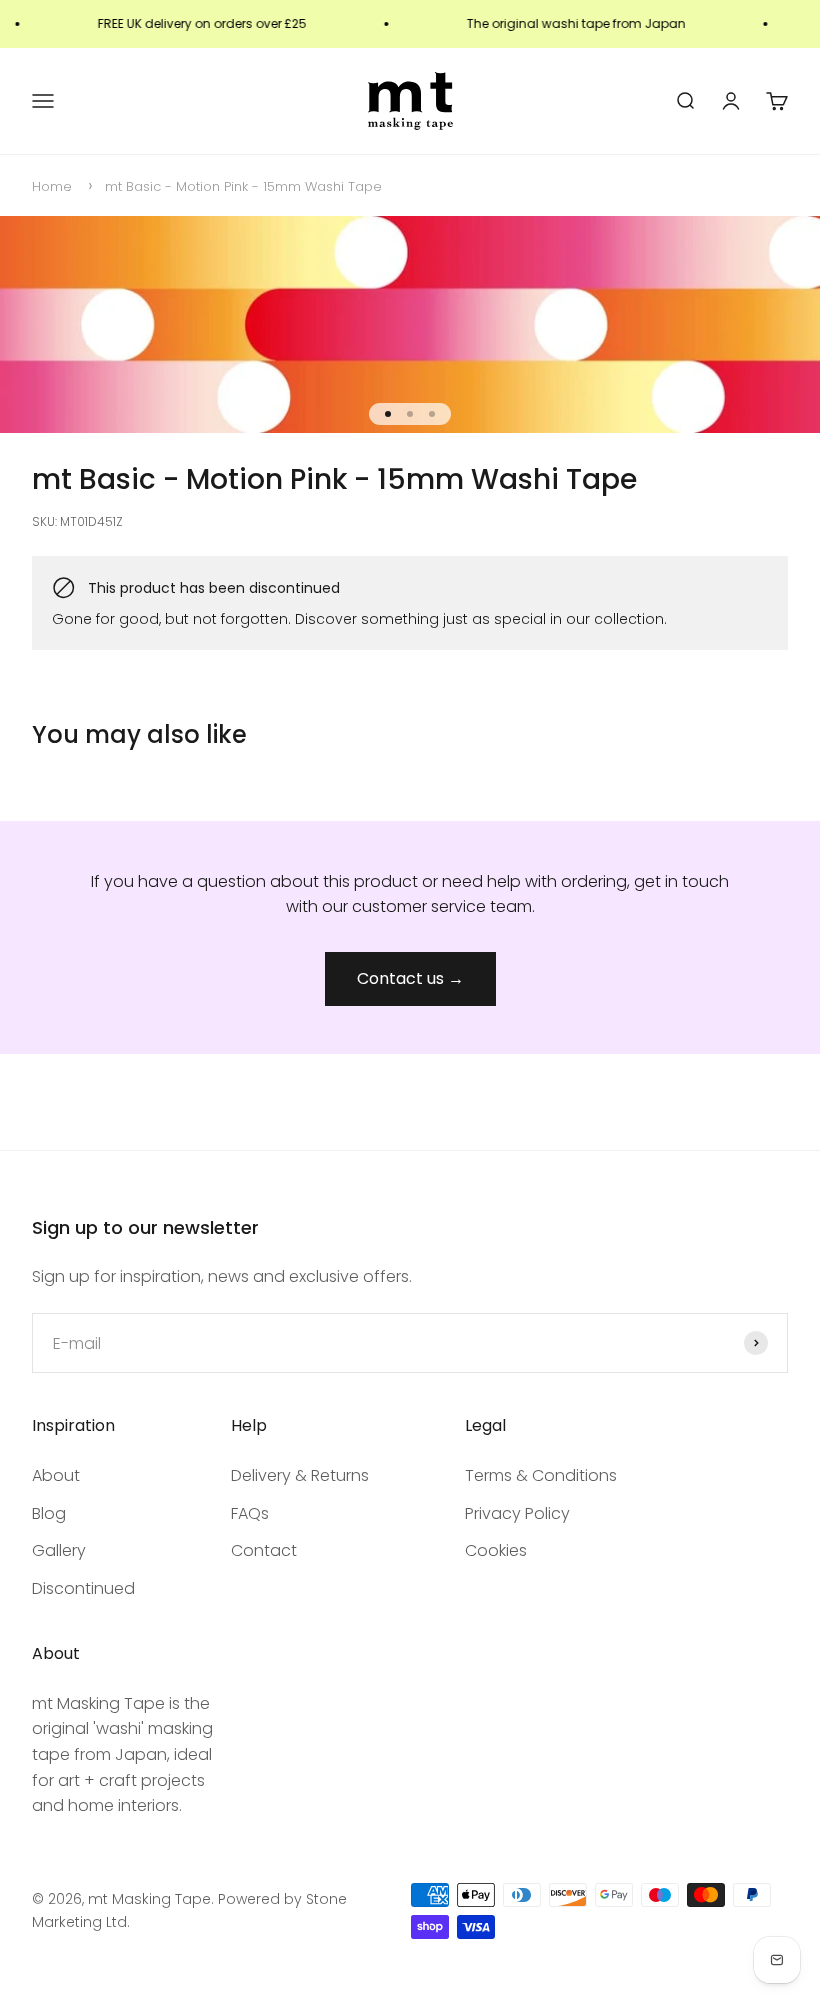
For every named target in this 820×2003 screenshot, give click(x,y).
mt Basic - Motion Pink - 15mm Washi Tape (243, 186)
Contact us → (410, 978)
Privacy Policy (517, 1513)
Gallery (59, 1550)
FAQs (250, 1513)
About (56, 1475)
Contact (264, 1550)
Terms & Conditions (541, 1475)
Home (52, 186)
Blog (49, 1513)
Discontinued (83, 1588)
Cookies (496, 1550)
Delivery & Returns (300, 1475)
